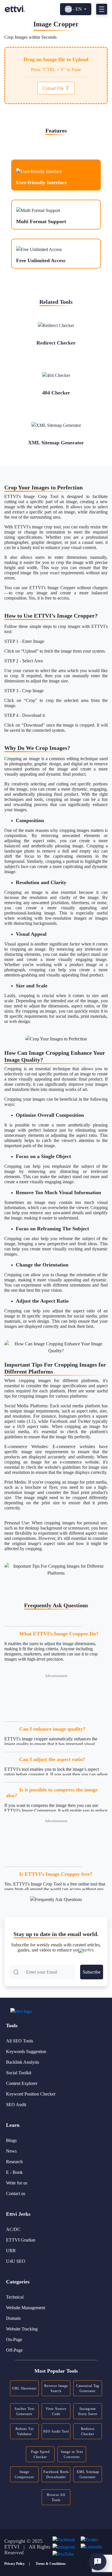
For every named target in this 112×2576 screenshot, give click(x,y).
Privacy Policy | (17, 2564)
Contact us (16, 2193)
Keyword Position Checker (31, 2094)
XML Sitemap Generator (88, 2474)
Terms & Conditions (51, 2564)
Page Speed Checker (40, 2454)
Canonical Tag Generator (88, 2388)
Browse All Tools (56, 2497)
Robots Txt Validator (25, 2431)
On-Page (14, 2339)
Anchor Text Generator (24, 2411)
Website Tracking (22, 2329)
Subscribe (92, 1972)
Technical (15, 2297)
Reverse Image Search (56, 2388)
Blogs (11, 2140)
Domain (13, 2318)
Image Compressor (24, 2474)
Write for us (17, 2183)
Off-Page (14, 2350)
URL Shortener (24, 2388)
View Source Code (56, 2411)
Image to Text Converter (72, 2454)
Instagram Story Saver (88, 2411)
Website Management (26, 2308)
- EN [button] (77, 9)
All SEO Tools (20, 2041)
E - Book (14, 2172)
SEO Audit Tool (56, 2431)
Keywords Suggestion (26, 2051)
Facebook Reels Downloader (56, 2474)
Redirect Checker (88, 2431)
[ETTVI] (15, 9)
